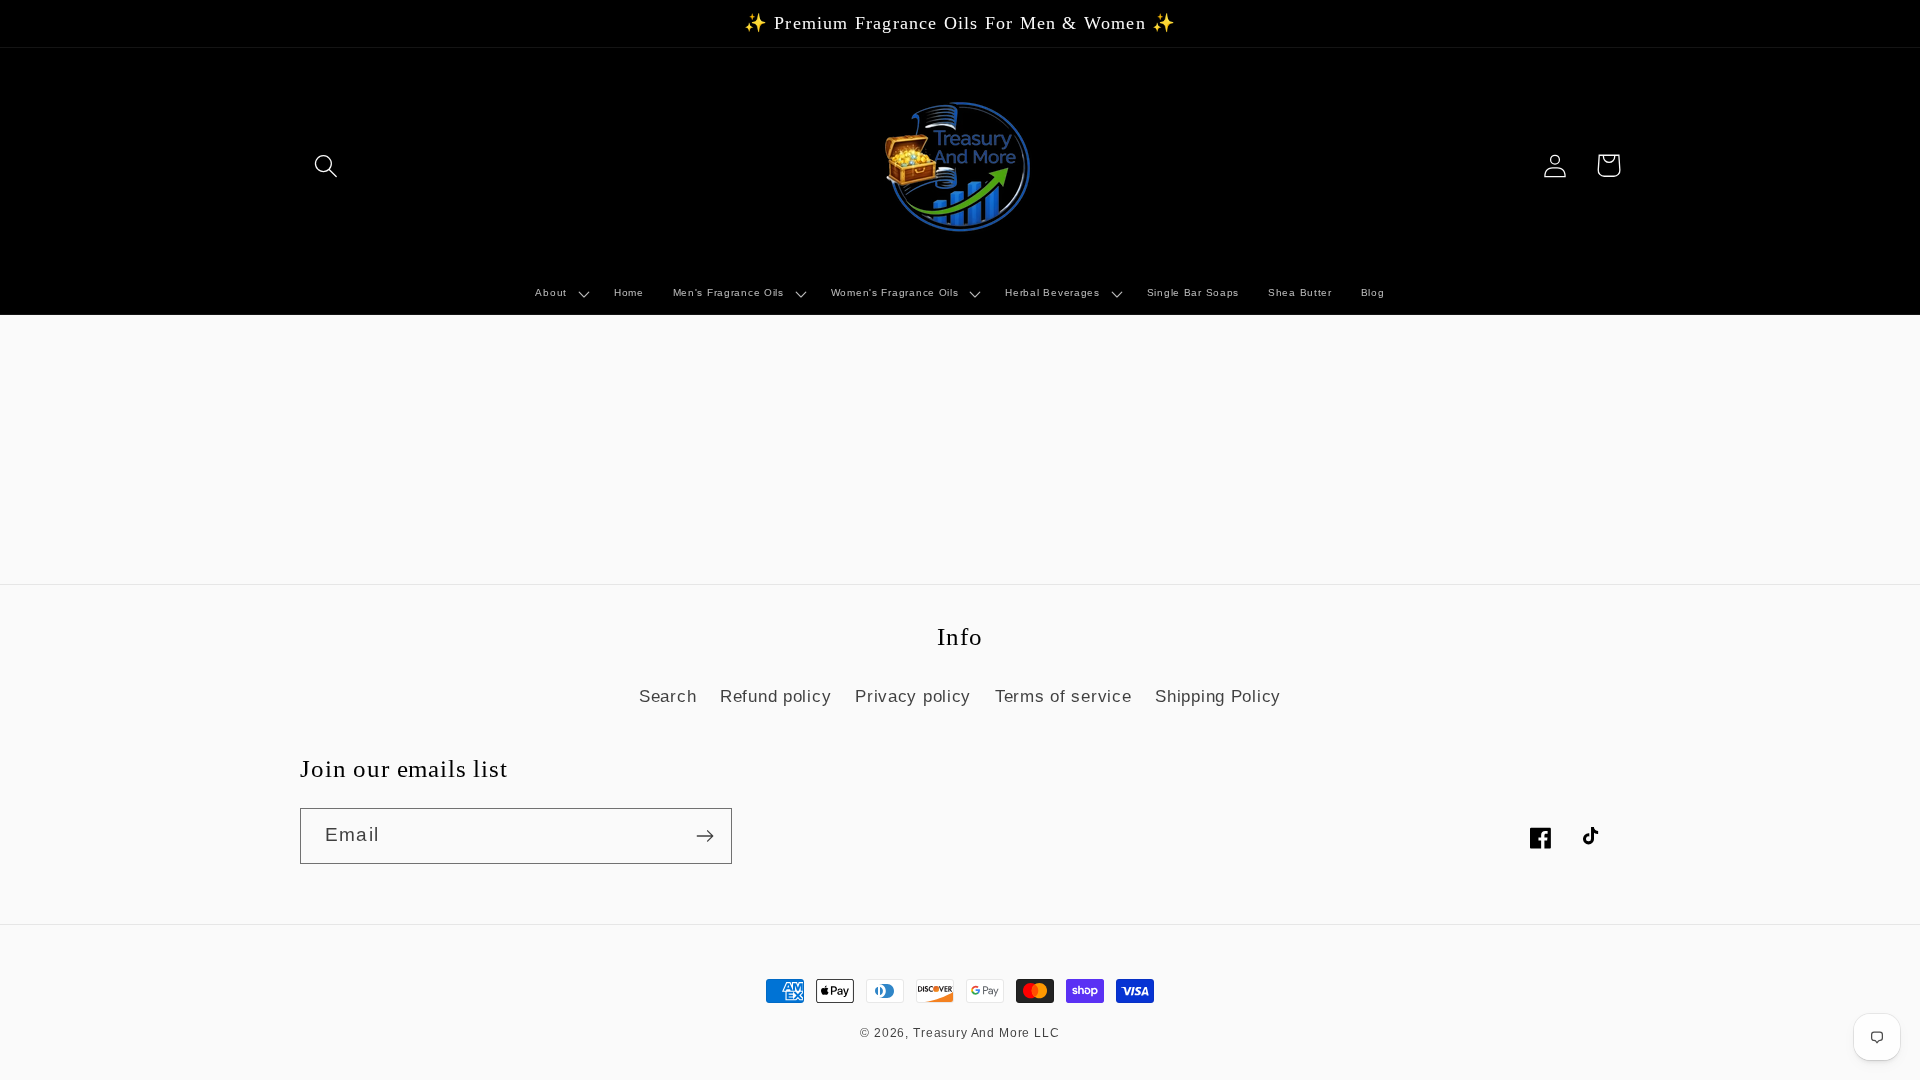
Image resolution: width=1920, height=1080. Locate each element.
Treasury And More (973, 1033)
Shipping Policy (1218, 696)
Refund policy (775, 696)
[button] (326, 165)
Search (667, 696)
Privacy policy (913, 696)
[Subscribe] (704, 836)
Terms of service (1063, 696)
